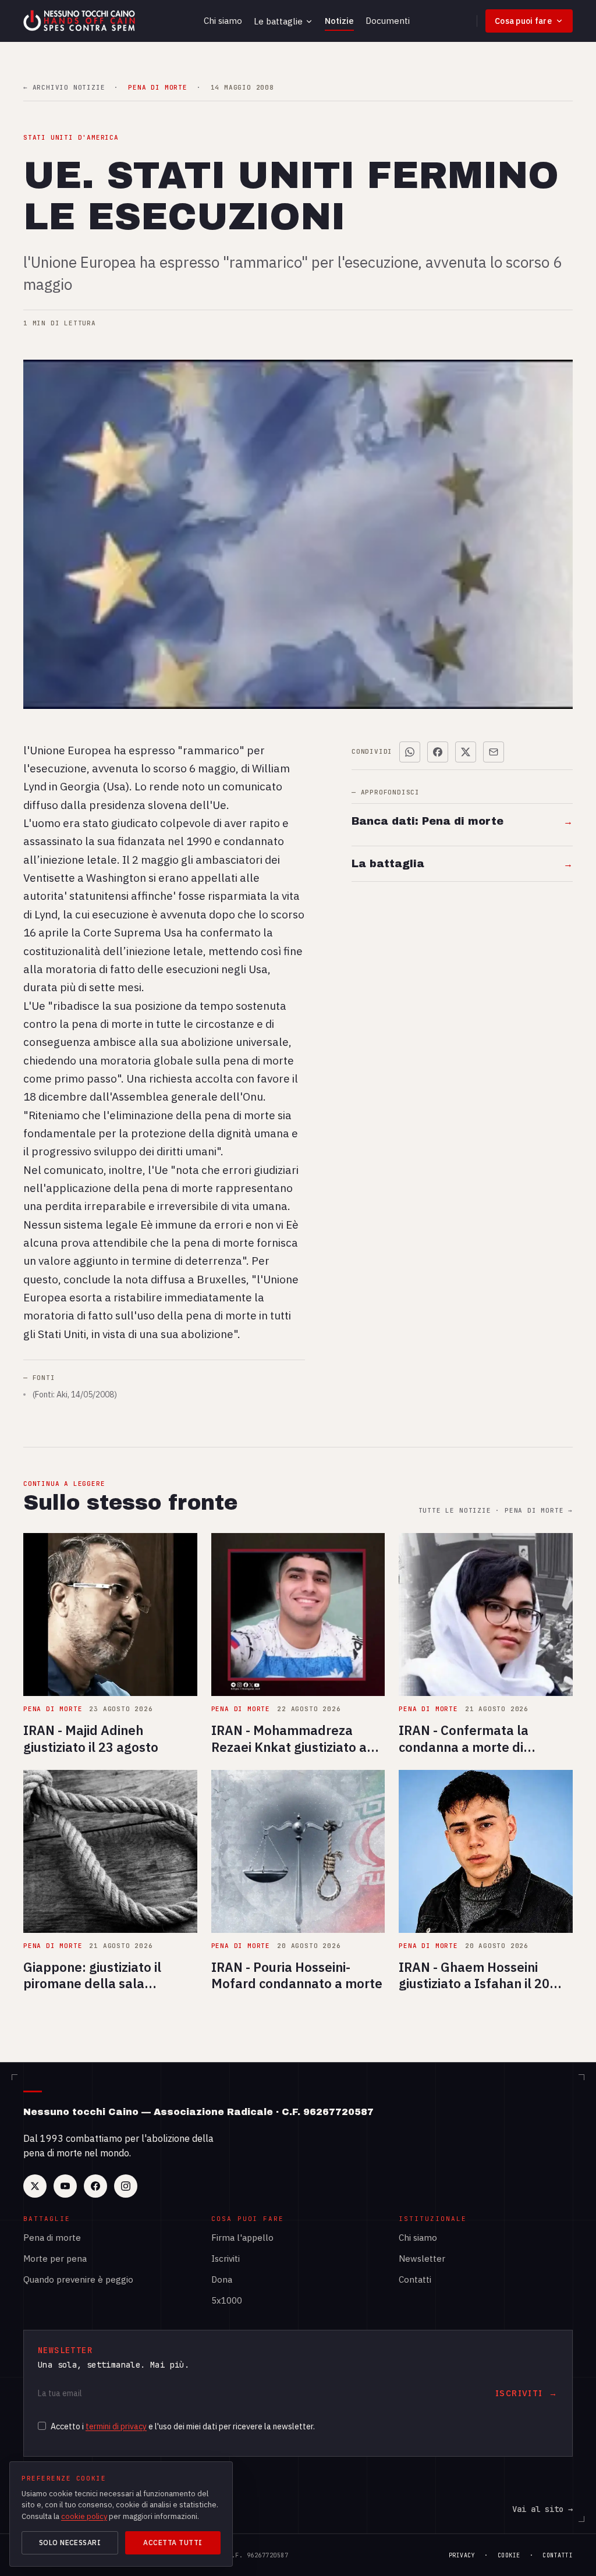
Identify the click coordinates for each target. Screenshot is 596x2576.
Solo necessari (70, 2543)
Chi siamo (223, 21)
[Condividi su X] (466, 752)
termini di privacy (116, 2426)
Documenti (388, 21)
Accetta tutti (173, 2543)
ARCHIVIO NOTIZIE (64, 88)
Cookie (509, 2555)
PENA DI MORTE (157, 88)
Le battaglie (278, 21)
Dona (222, 2279)
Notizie (339, 21)
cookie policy (84, 2516)
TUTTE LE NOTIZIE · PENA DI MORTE (496, 1511)
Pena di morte (52, 2238)
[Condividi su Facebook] (438, 752)
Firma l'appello (242, 2238)
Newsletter (422, 2259)
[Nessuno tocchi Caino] (80, 21)
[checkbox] (42, 2426)
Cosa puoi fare (523, 21)
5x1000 (227, 2300)
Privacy (462, 2555)
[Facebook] (95, 2186)
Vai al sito (542, 2509)
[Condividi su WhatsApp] (410, 752)
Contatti (415, 2279)
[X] (35, 2186)
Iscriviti (226, 2259)
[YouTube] (65, 2186)
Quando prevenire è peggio (78, 2279)
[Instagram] (126, 2186)
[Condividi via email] (494, 752)
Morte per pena (55, 2259)
